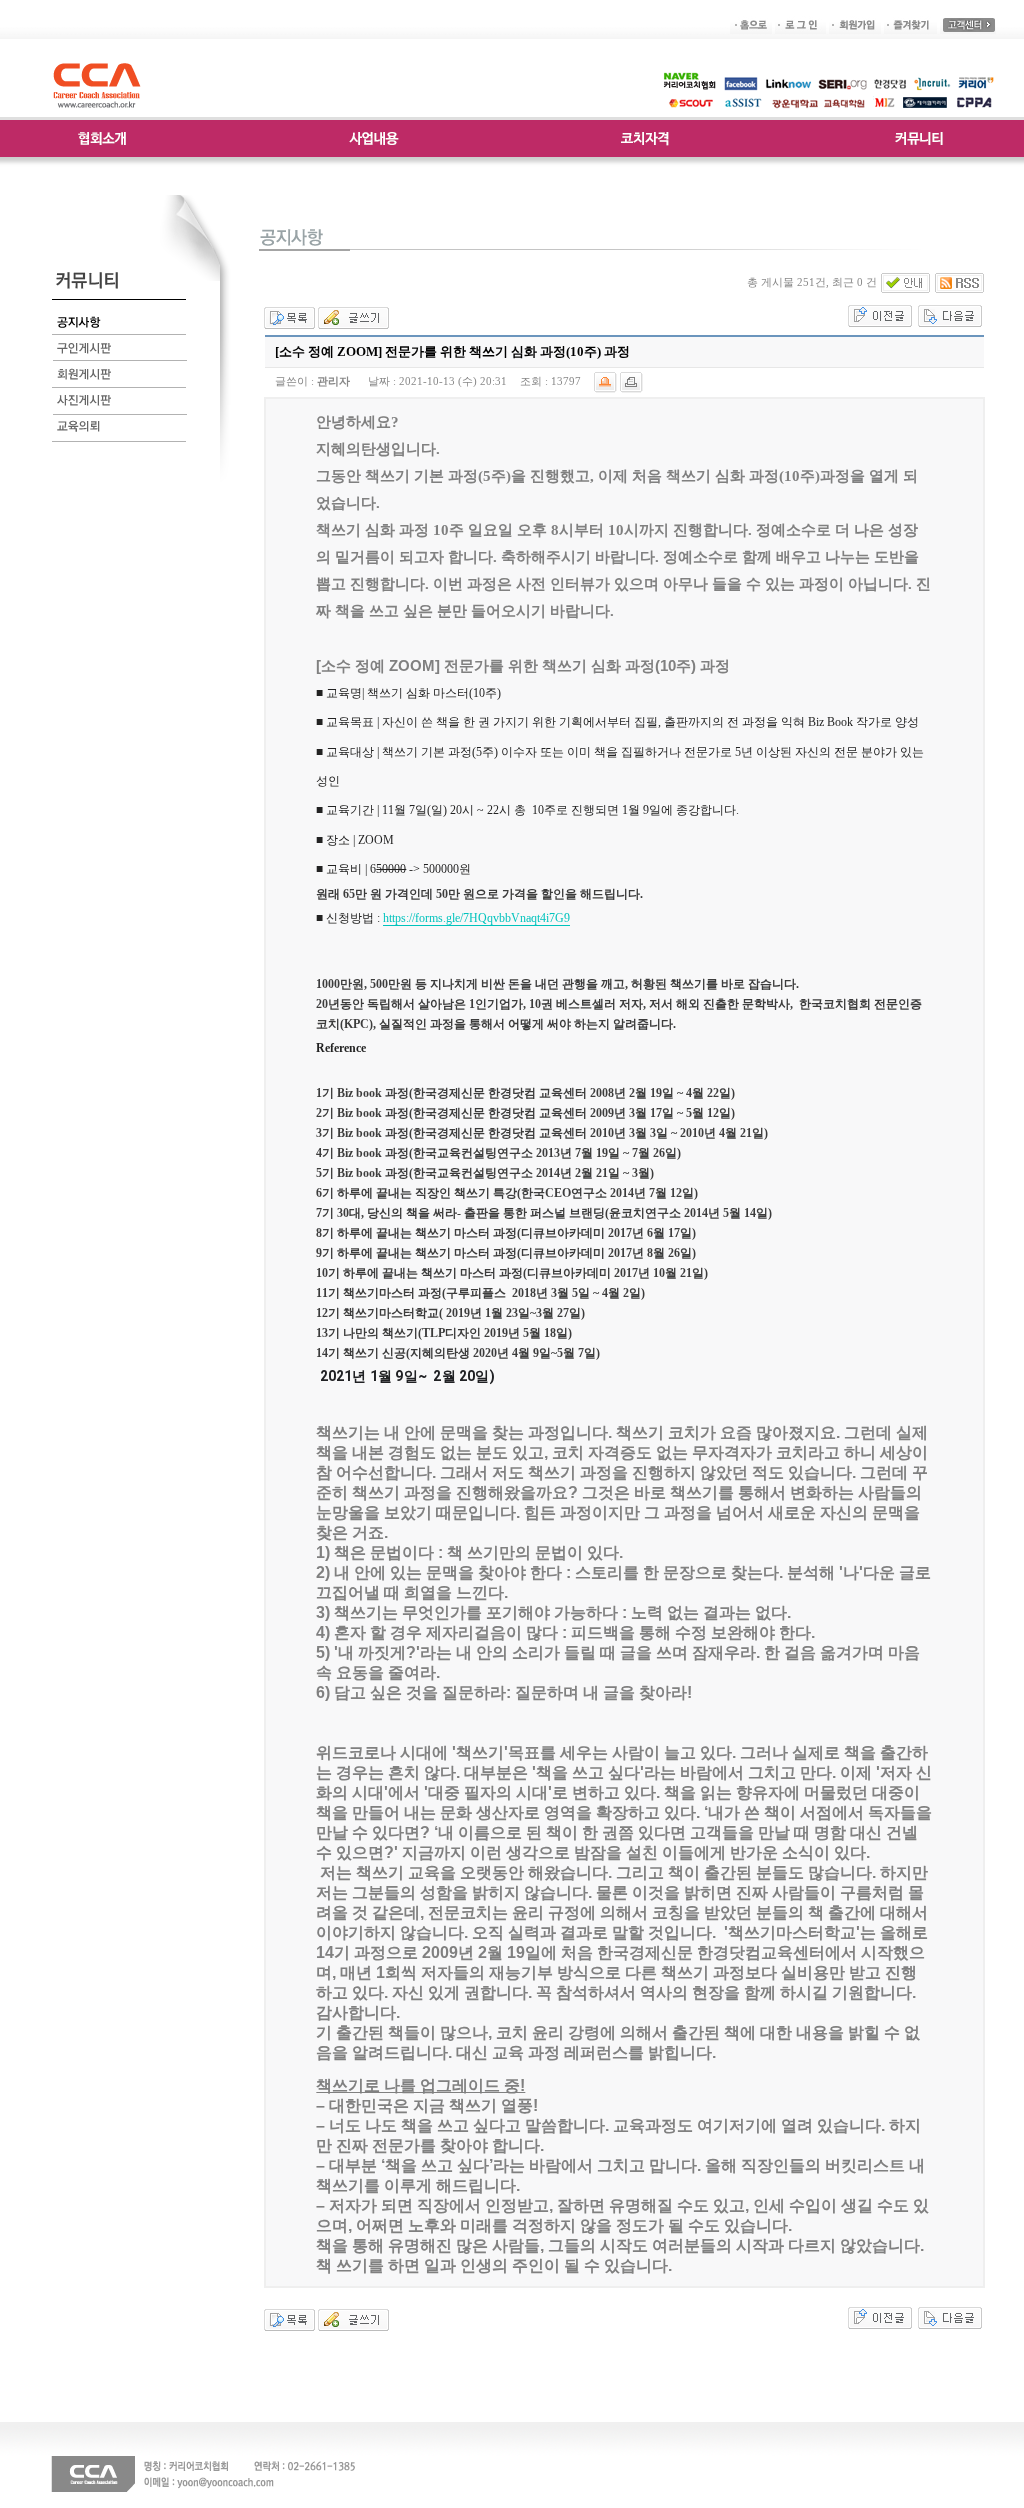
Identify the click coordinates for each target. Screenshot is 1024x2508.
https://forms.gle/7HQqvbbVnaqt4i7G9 (476, 918)
